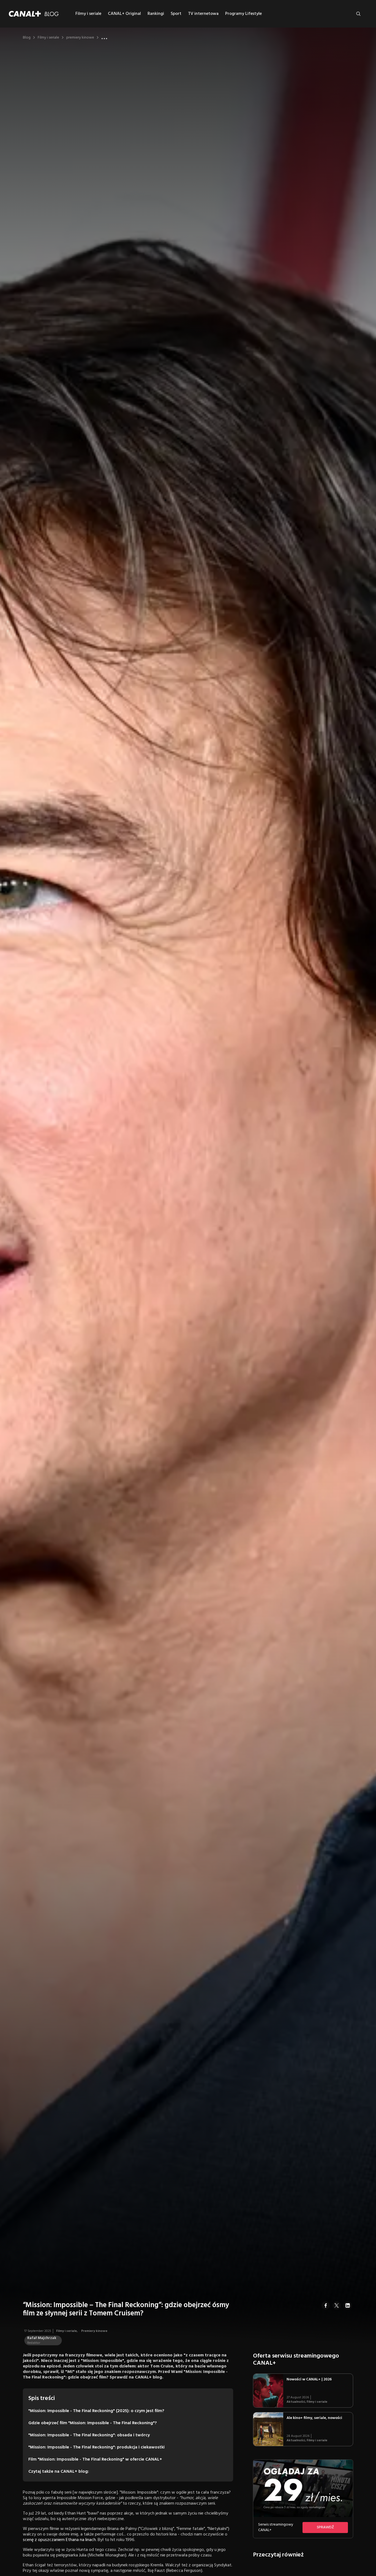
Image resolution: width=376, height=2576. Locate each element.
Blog (27, 38)
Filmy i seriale (88, 14)
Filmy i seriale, (67, 2331)
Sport (176, 14)
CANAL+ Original (124, 14)
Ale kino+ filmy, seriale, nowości (314, 2418)
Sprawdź (325, 2527)
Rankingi (156, 14)
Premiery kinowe (94, 2331)
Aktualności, (297, 2402)
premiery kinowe (80, 38)
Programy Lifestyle (243, 14)
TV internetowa (203, 14)
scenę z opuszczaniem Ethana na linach (59, 2540)
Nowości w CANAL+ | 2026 (309, 2379)
